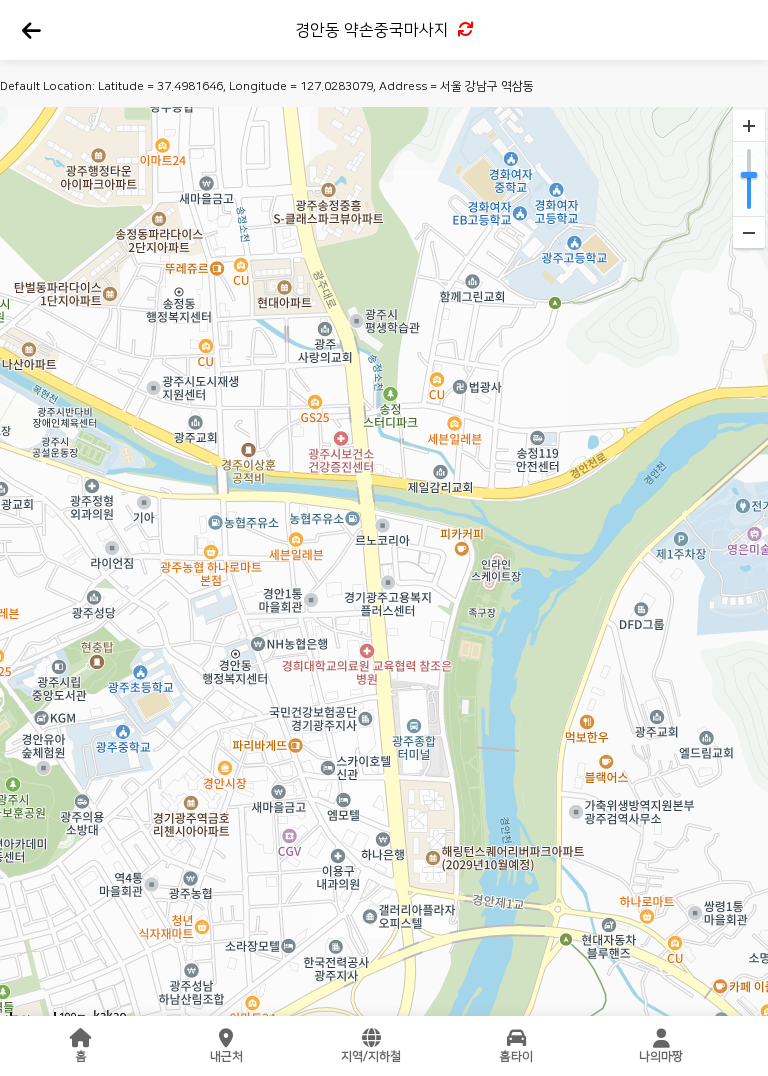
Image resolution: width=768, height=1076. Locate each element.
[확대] (749, 126)
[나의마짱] (661, 1038)
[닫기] (30, 31)
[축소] (749, 232)
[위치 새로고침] (463, 30)
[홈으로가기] (81, 1038)
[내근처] (226, 1038)
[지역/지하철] (371, 1038)
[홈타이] (516, 1038)
